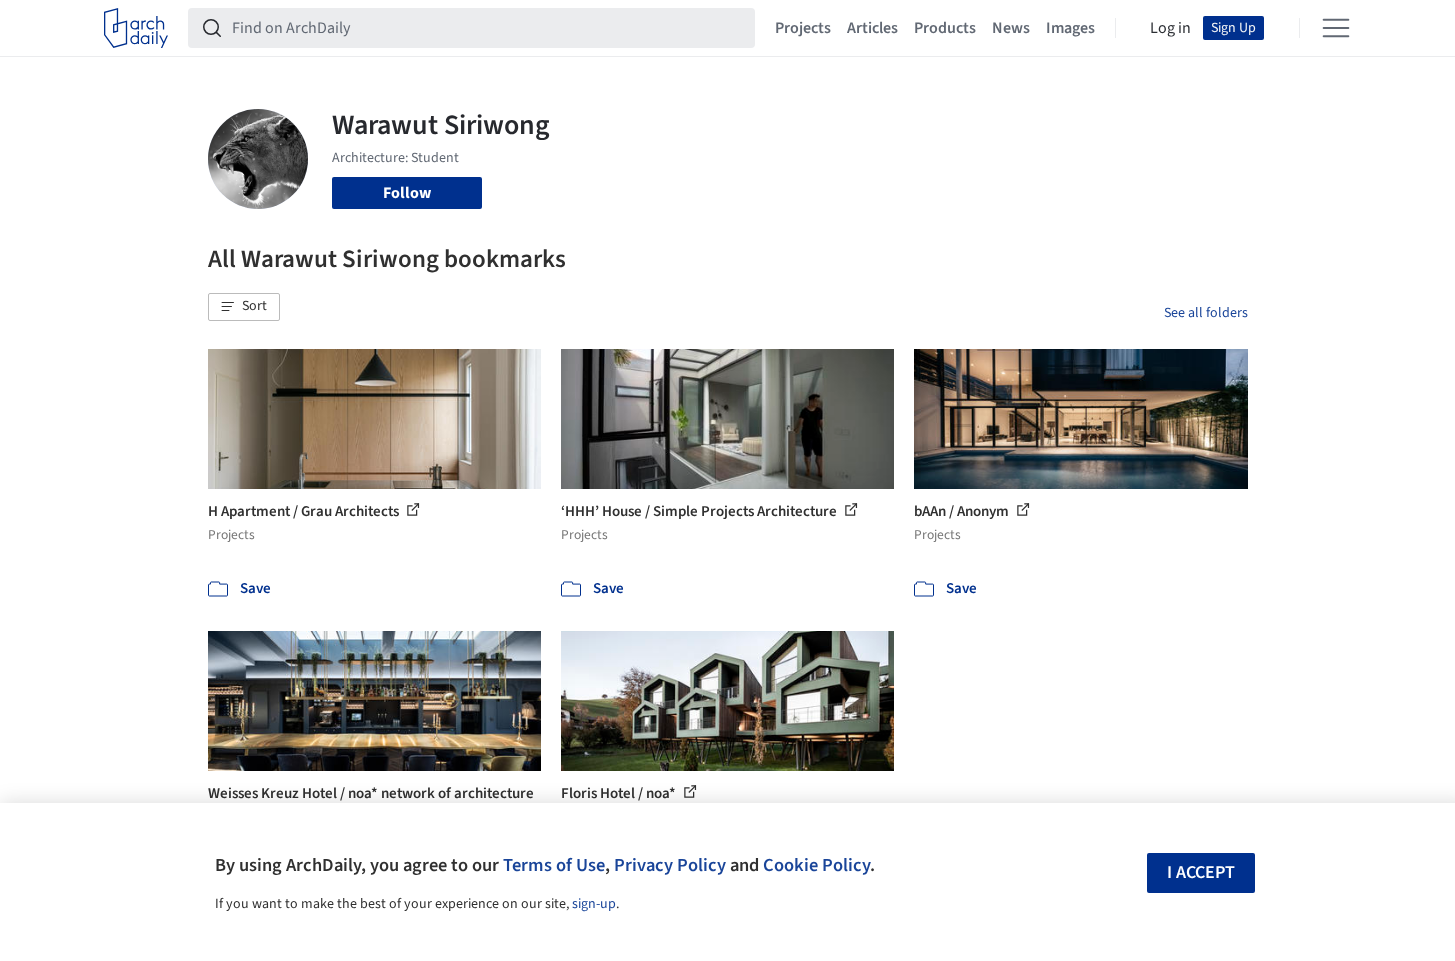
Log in (1170, 28)
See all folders (1206, 313)
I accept (1201, 872)
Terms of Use (554, 865)
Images (1070, 28)
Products (945, 28)
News (1011, 28)
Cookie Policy (816, 865)
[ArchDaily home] (136, 28)
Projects (803, 28)
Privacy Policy (670, 865)
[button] (244, 307)
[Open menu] (1336, 28)
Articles (872, 28)
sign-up (594, 904)
